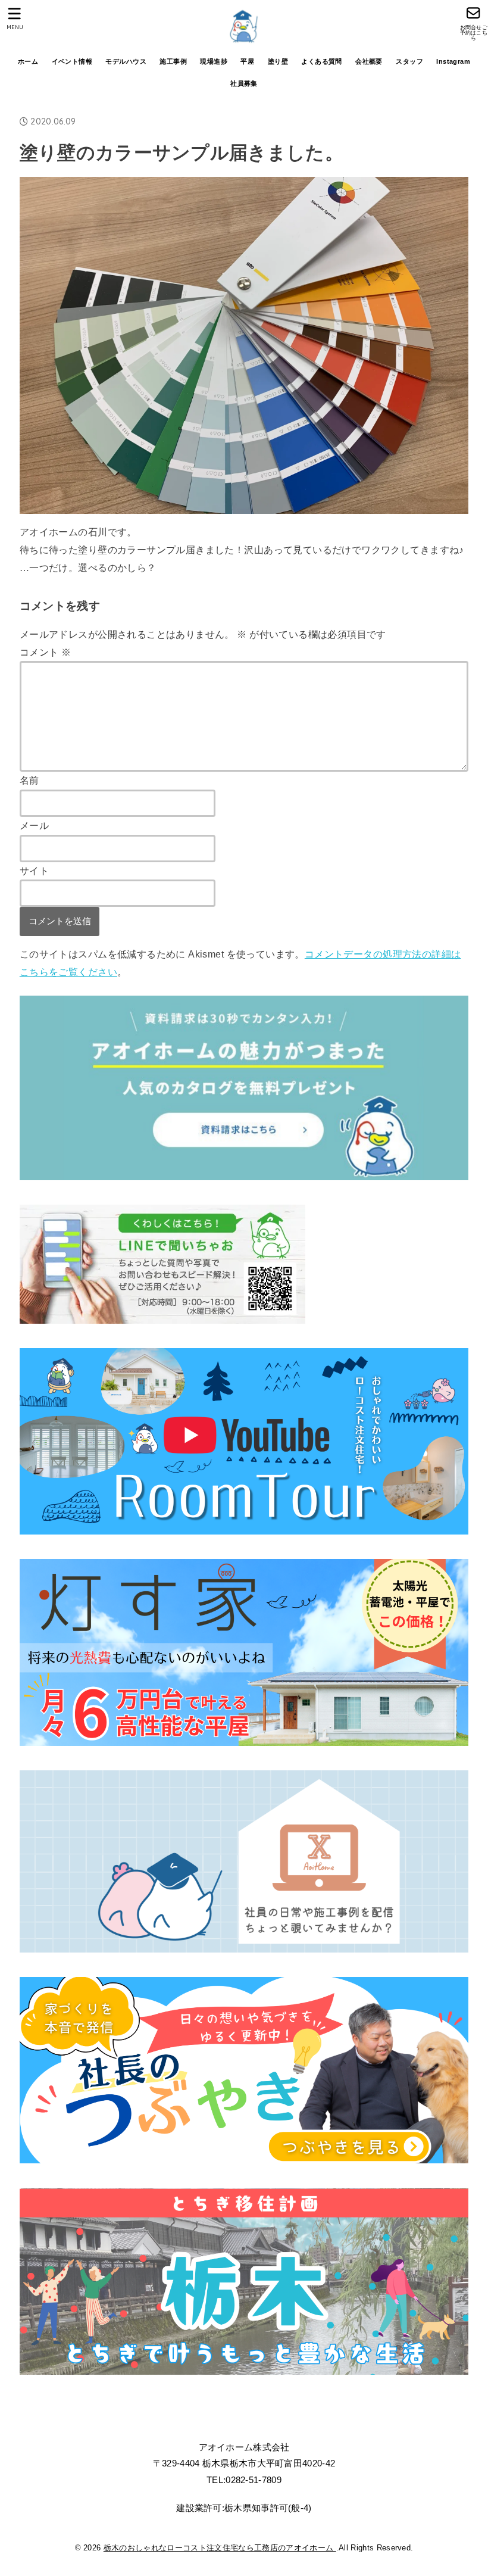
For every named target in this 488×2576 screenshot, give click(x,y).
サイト (34, 871)
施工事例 (173, 61)
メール (34, 825)
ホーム (28, 61)
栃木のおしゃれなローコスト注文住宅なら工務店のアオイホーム (220, 2548)
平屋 (247, 61)
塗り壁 (278, 61)
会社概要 (369, 61)
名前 (29, 780)
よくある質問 (321, 61)
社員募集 (244, 83)
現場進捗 (214, 61)
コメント (45, 652)
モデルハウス (126, 61)
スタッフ (409, 61)
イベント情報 (72, 61)
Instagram (453, 61)
